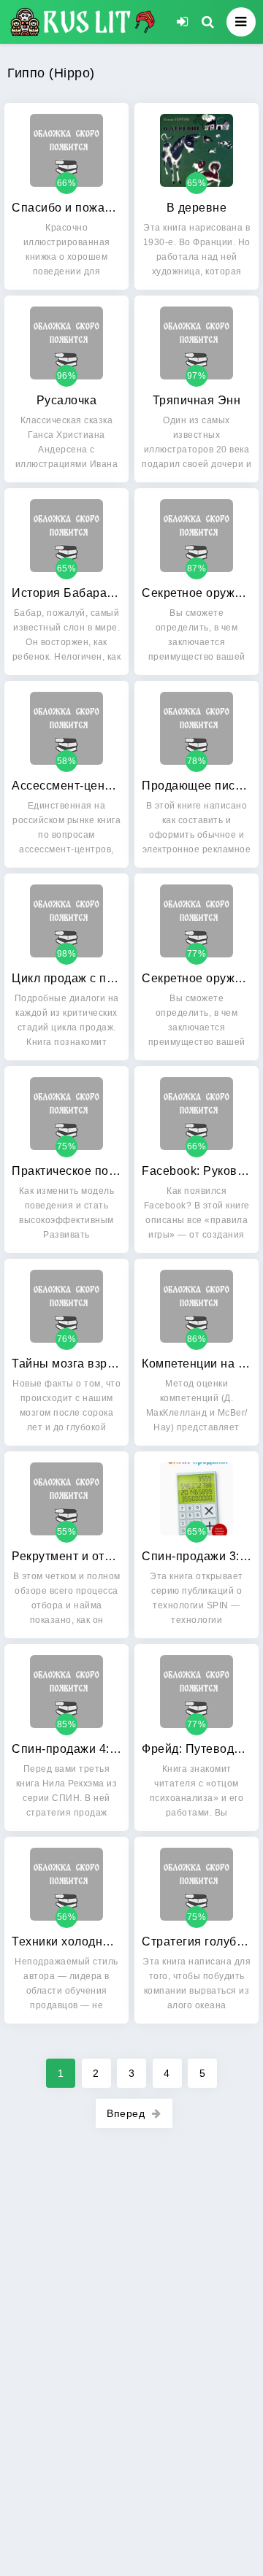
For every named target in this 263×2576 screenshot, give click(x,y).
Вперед (126, 2113)
